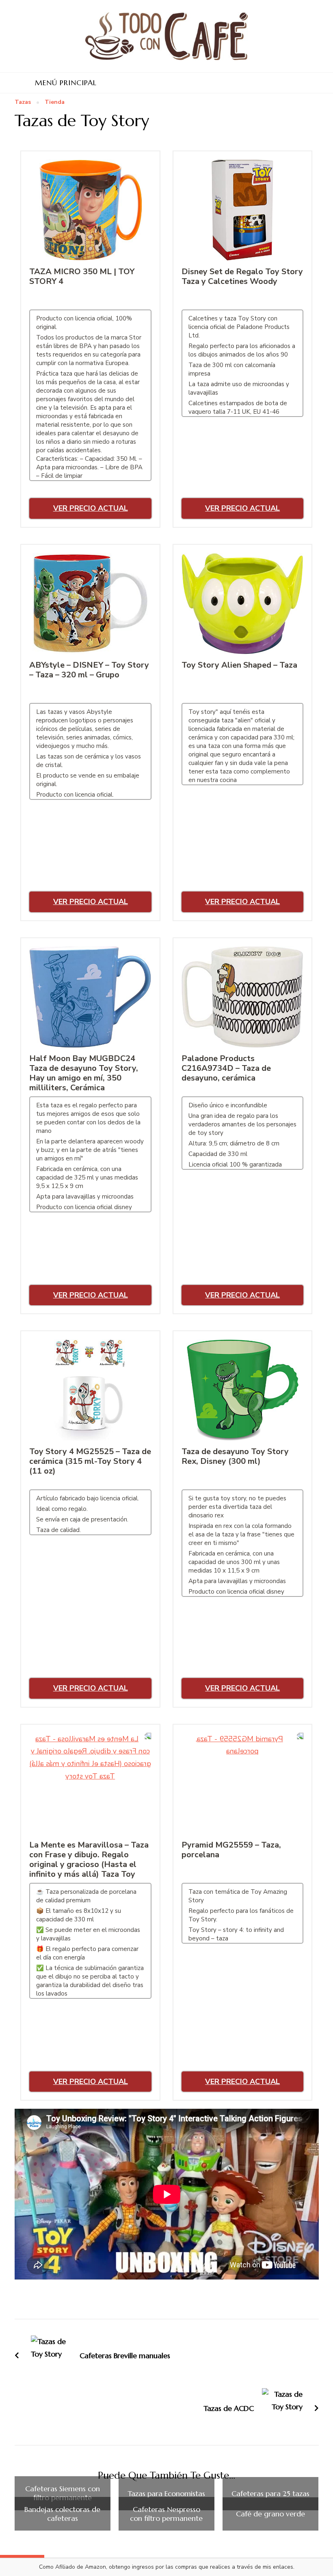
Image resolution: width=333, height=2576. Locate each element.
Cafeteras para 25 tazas (270, 2494)
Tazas (23, 102)
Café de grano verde (270, 2514)
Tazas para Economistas (166, 2494)
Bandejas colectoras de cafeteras (62, 2514)
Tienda (55, 102)
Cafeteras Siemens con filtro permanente (63, 2493)
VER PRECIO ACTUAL (91, 508)
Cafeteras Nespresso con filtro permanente (166, 2514)
